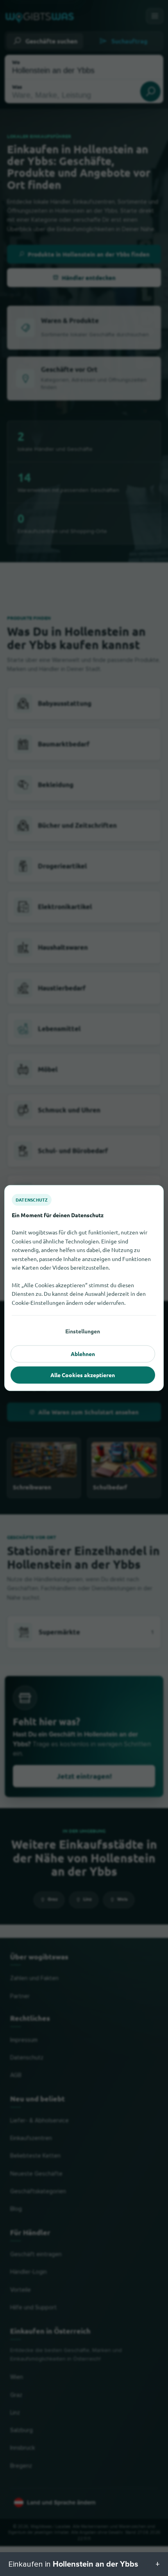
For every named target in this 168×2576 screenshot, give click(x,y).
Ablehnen (83, 1354)
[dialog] (84, 1288)
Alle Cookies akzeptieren (83, 1375)
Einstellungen (83, 1331)
